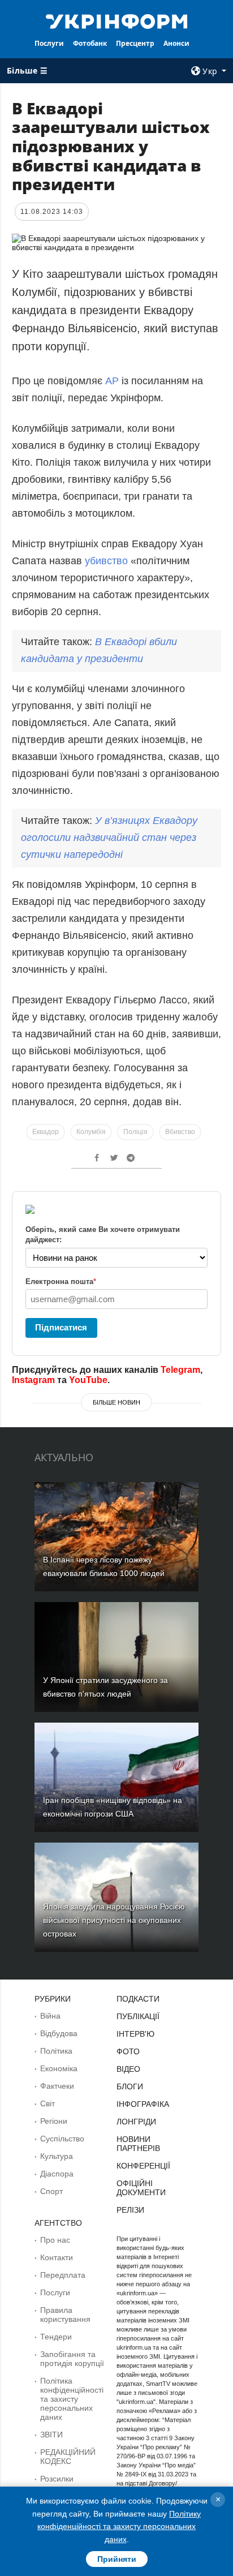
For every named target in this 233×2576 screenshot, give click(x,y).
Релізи (130, 2210)
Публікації (138, 2016)
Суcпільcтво (62, 2139)
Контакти (57, 2257)
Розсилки (57, 2479)
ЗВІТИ (51, 2435)
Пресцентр (135, 43)
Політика (56, 2051)
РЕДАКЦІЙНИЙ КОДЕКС (68, 2457)
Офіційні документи (141, 2188)
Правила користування (65, 2315)
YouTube (88, 1380)
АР (112, 381)
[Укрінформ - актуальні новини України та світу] (117, 20)
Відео (128, 2069)
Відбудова (59, 2033)
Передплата (63, 2275)
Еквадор (46, 1132)
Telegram (180, 1370)
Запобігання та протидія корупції (72, 2359)
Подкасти (138, 1999)
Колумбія (91, 1132)
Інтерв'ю (135, 2034)
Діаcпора (57, 2174)
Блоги (130, 2086)
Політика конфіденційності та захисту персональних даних (72, 2399)
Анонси (176, 43)
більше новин (116, 1402)
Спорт (51, 2191)
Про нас (55, 2240)
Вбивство (180, 1132)
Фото (128, 2051)
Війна (50, 2016)
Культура (57, 2156)
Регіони (54, 2121)
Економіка (59, 2068)
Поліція (135, 1132)
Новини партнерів (138, 2144)
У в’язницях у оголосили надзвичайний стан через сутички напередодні (109, 838)
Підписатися (61, 1327)
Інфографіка (143, 2104)
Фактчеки (57, 2086)
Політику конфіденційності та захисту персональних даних (119, 2526)
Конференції (143, 2166)
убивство (106, 561)
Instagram (33, 1380)
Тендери (56, 2337)
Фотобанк (90, 43)
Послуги (49, 43)
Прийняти (117, 2559)
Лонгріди (136, 2122)
